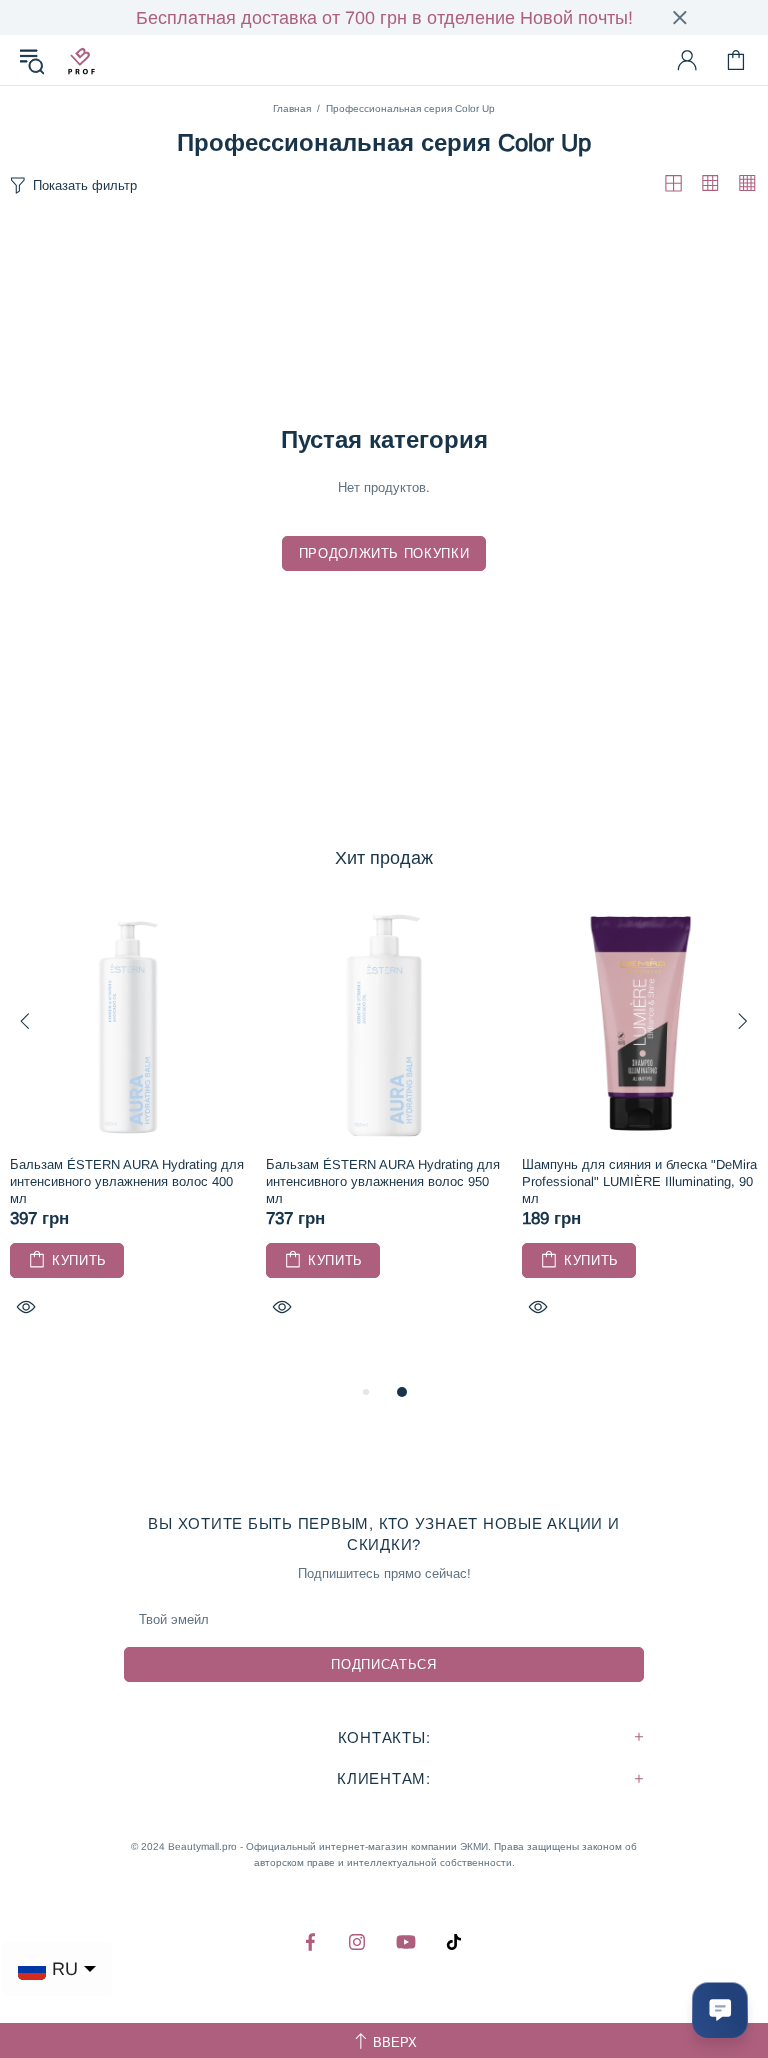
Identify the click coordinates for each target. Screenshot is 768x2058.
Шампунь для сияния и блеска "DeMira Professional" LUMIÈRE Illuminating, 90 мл (639, 1181)
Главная (292, 108)
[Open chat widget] (720, 2010)
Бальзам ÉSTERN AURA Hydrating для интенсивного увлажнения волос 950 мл (383, 1181)
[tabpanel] (128, 1134)
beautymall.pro (81, 60)
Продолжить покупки (384, 553)
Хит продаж (384, 858)
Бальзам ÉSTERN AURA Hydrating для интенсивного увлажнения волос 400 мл (127, 1181)
